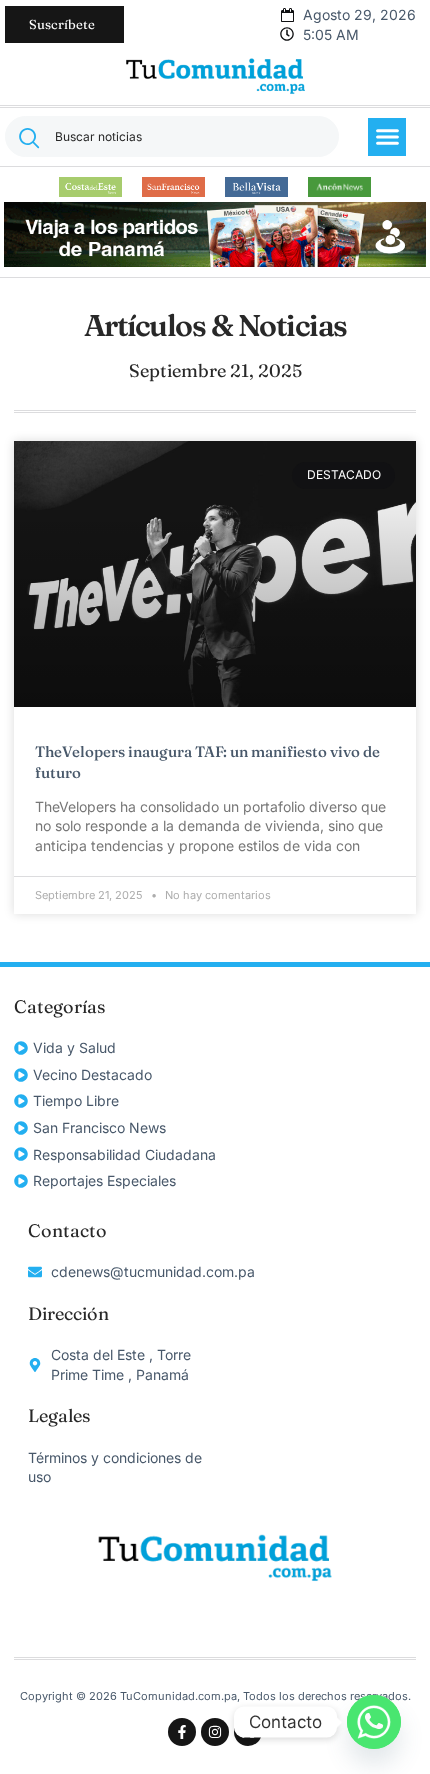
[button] (387, 137)
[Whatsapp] (374, 1722)
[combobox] (172, 136)
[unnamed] (214, 261)
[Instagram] (215, 1732)
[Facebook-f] (182, 1732)
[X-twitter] (248, 1732)
